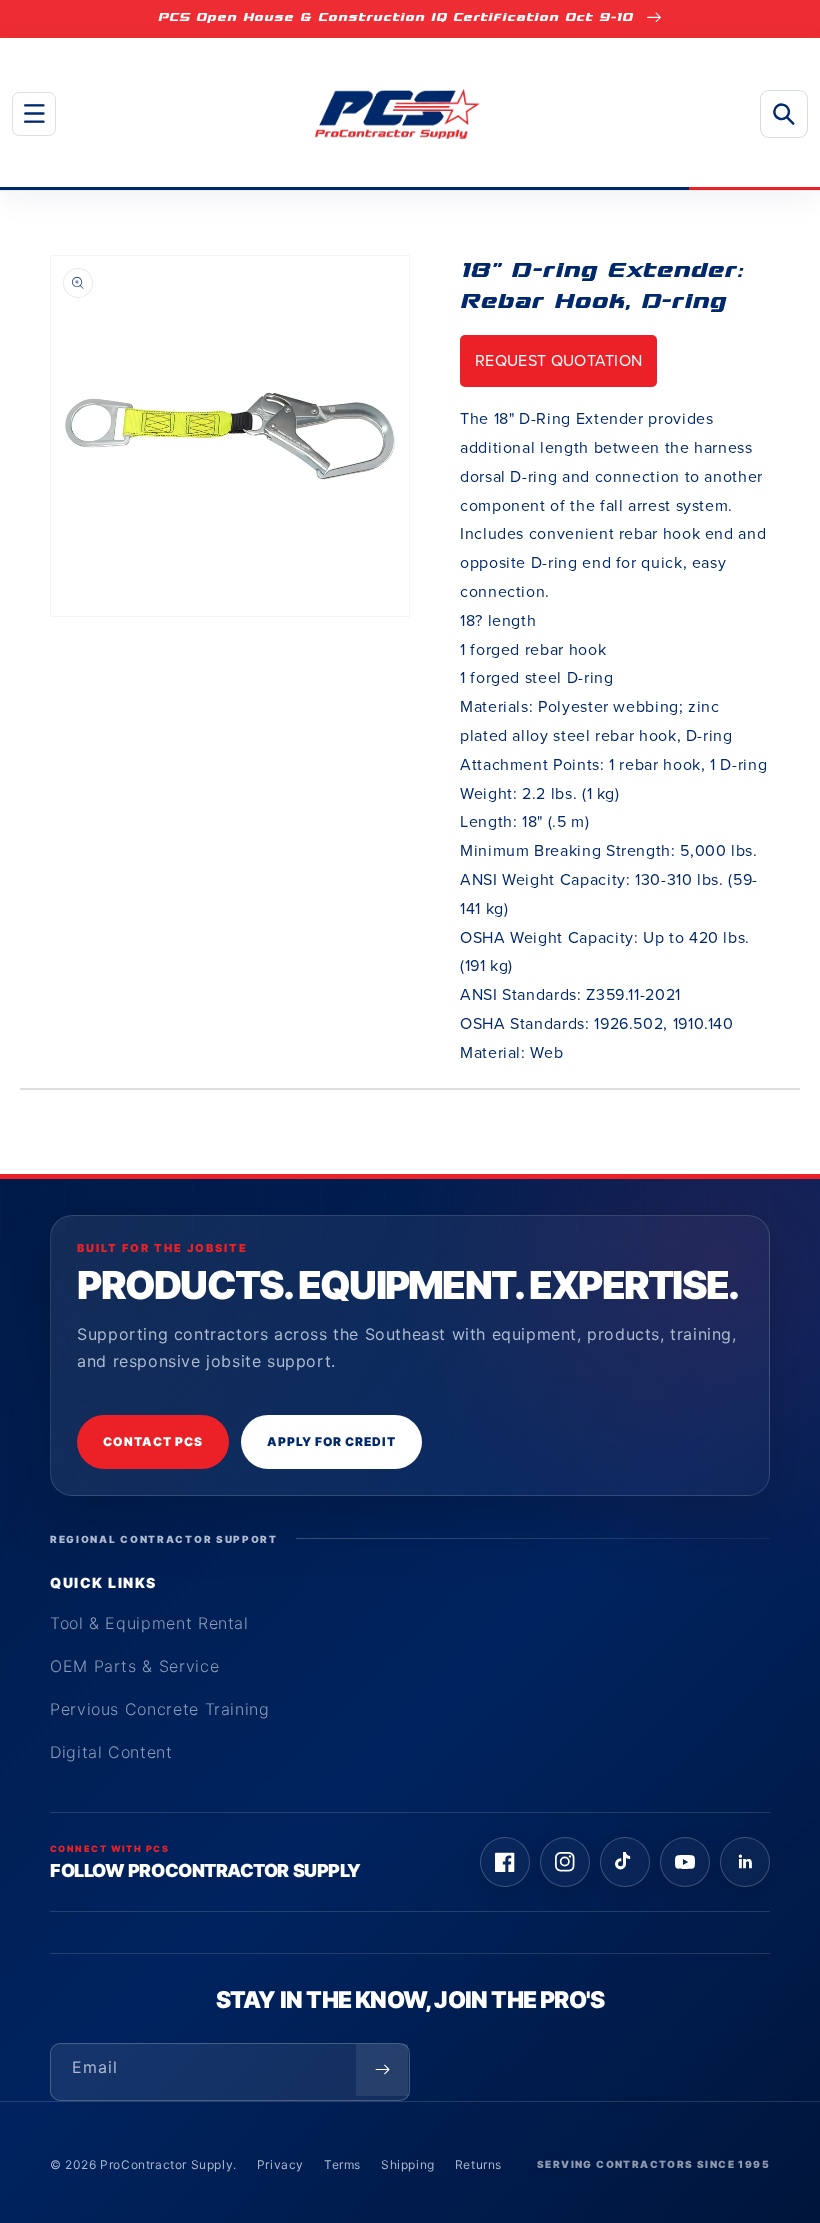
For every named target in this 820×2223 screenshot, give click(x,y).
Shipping (408, 2164)
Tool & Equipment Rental (149, 1623)
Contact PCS (153, 1441)
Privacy (280, 2164)
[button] (34, 114)
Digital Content (111, 1752)
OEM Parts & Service (134, 1666)
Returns (478, 2164)
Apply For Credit (331, 1441)
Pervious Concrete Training (160, 1709)
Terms (342, 2164)
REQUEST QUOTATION (558, 360)
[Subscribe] (382, 2070)
